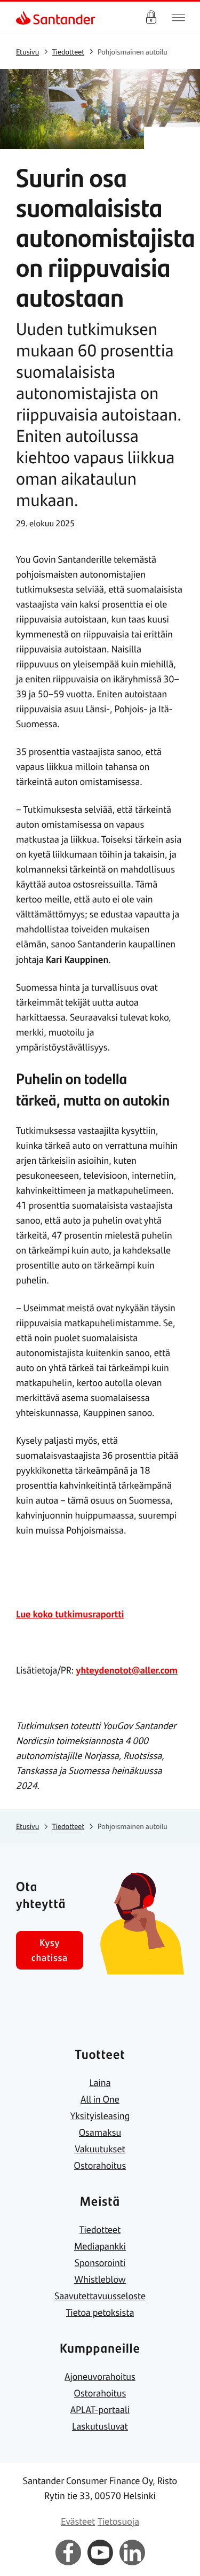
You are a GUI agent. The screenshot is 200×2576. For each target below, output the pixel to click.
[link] (25, 18)
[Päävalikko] (179, 18)
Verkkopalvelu (151, 18)
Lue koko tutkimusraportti (70, 1614)
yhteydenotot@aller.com (127, 1670)
